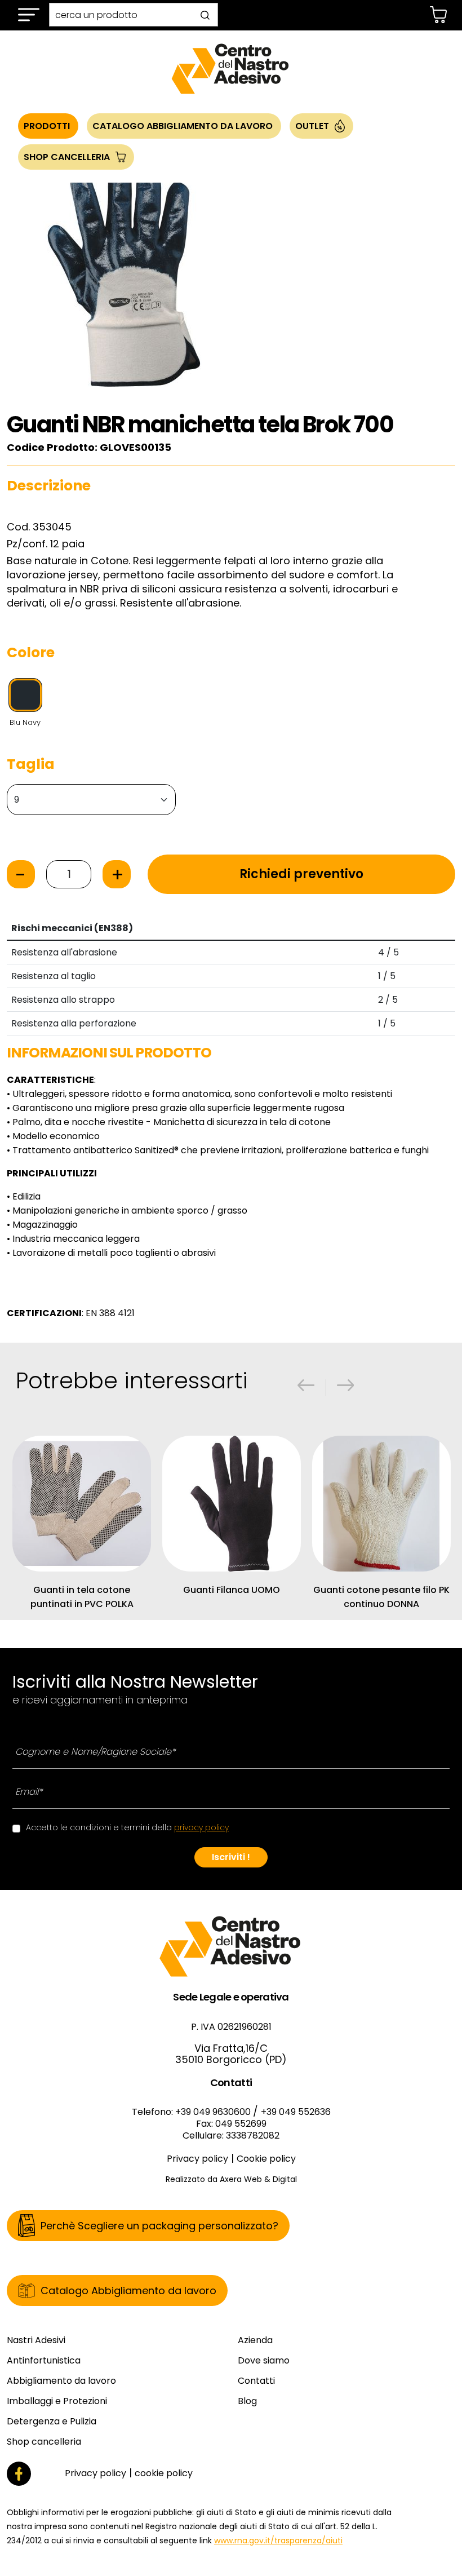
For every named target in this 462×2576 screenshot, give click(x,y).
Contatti (256, 2381)
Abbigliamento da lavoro (61, 2381)
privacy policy (201, 1827)
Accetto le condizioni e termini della (127, 1827)
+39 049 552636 (296, 2112)
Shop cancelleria (44, 2442)
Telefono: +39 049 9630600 (192, 2112)
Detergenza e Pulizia (52, 2421)
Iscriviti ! (231, 1857)
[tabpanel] (231, 778)
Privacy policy (197, 2159)
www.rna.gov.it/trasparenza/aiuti (278, 2540)
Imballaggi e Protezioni (57, 2401)
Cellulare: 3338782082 (231, 2135)
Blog (247, 2401)
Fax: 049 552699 (231, 2124)
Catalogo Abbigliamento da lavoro (183, 126)
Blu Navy (25, 722)
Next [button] (343, 1385)
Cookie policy (266, 2159)
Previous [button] (303, 1385)
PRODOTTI (47, 126)
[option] (124, 272)
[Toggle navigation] (29, 15)
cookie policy (164, 2473)
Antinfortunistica (44, 2360)
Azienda (255, 2340)
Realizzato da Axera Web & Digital (231, 2179)
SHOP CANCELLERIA (67, 157)
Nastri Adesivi (36, 2340)
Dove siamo (264, 2360)
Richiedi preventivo (301, 874)
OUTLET (312, 126)
